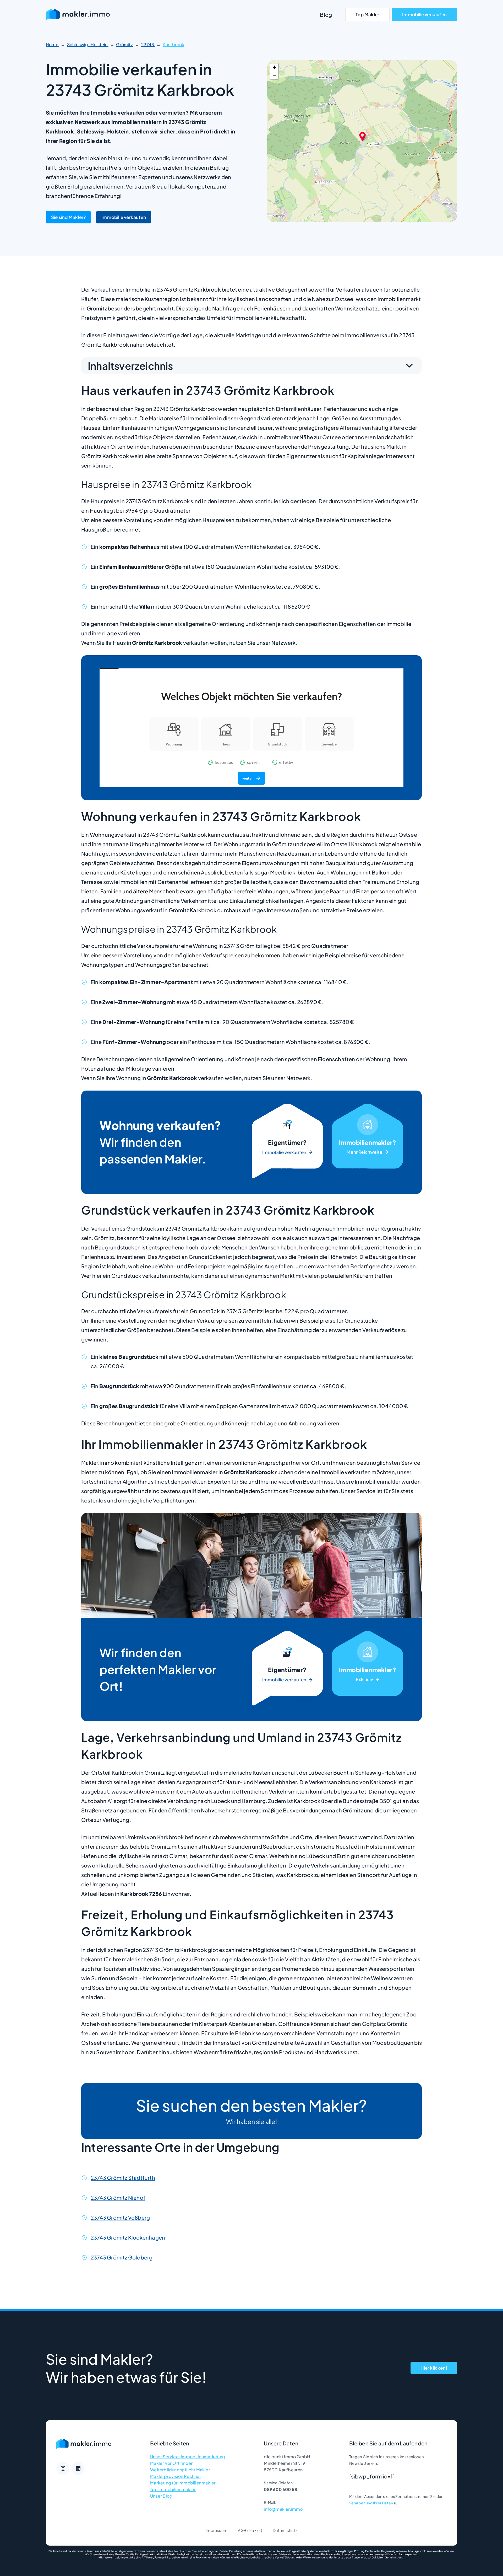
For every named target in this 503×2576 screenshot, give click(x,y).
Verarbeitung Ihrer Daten (371, 2503)
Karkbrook (174, 44)
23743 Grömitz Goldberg (122, 2257)
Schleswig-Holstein (88, 44)
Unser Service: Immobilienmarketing (188, 2457)
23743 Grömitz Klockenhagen (128, 2237)
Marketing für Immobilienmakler (183, 2483)
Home (53, 44)
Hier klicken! (434, 2368)
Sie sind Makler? (68, 217)
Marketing (368, 1142)
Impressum (217, 2530)
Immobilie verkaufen (424, 14)
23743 (148, 44)
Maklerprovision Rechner (176, 2476)
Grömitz (125, 44)
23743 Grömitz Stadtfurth (123, 2178)
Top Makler (367, 14)
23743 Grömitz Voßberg (120, 2217)
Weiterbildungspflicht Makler (180, 2470)
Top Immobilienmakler (173, 2489)
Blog (326, 15)
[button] (362, 136)
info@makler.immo (283, 2509)
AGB (242, 2530)
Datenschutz (285, 2530)
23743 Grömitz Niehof (118, 2197)
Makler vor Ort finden (172, 2463)
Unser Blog (161, 2496)
